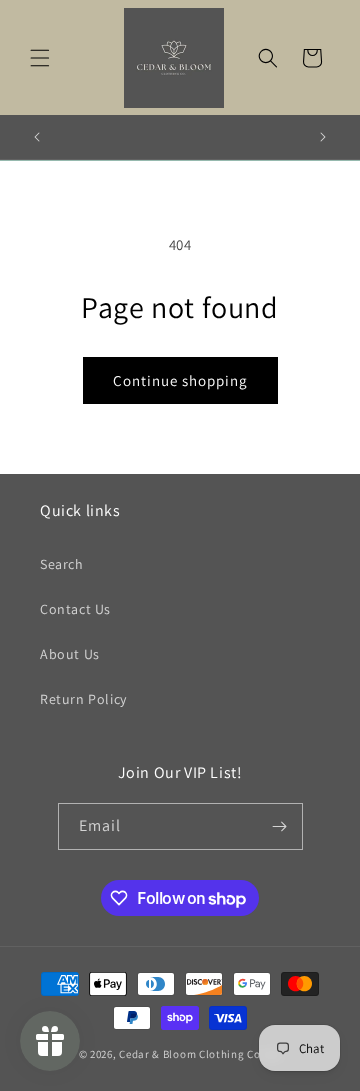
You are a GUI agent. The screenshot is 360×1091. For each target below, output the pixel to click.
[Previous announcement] (37, 137)
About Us (70, 654)
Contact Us (75, 609)
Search (62, 564)
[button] (40, 58)
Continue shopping (180, 380)
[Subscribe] (280, 826)
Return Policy (83, 699)
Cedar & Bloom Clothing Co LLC (200, 1054)
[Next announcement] (323, 137)
